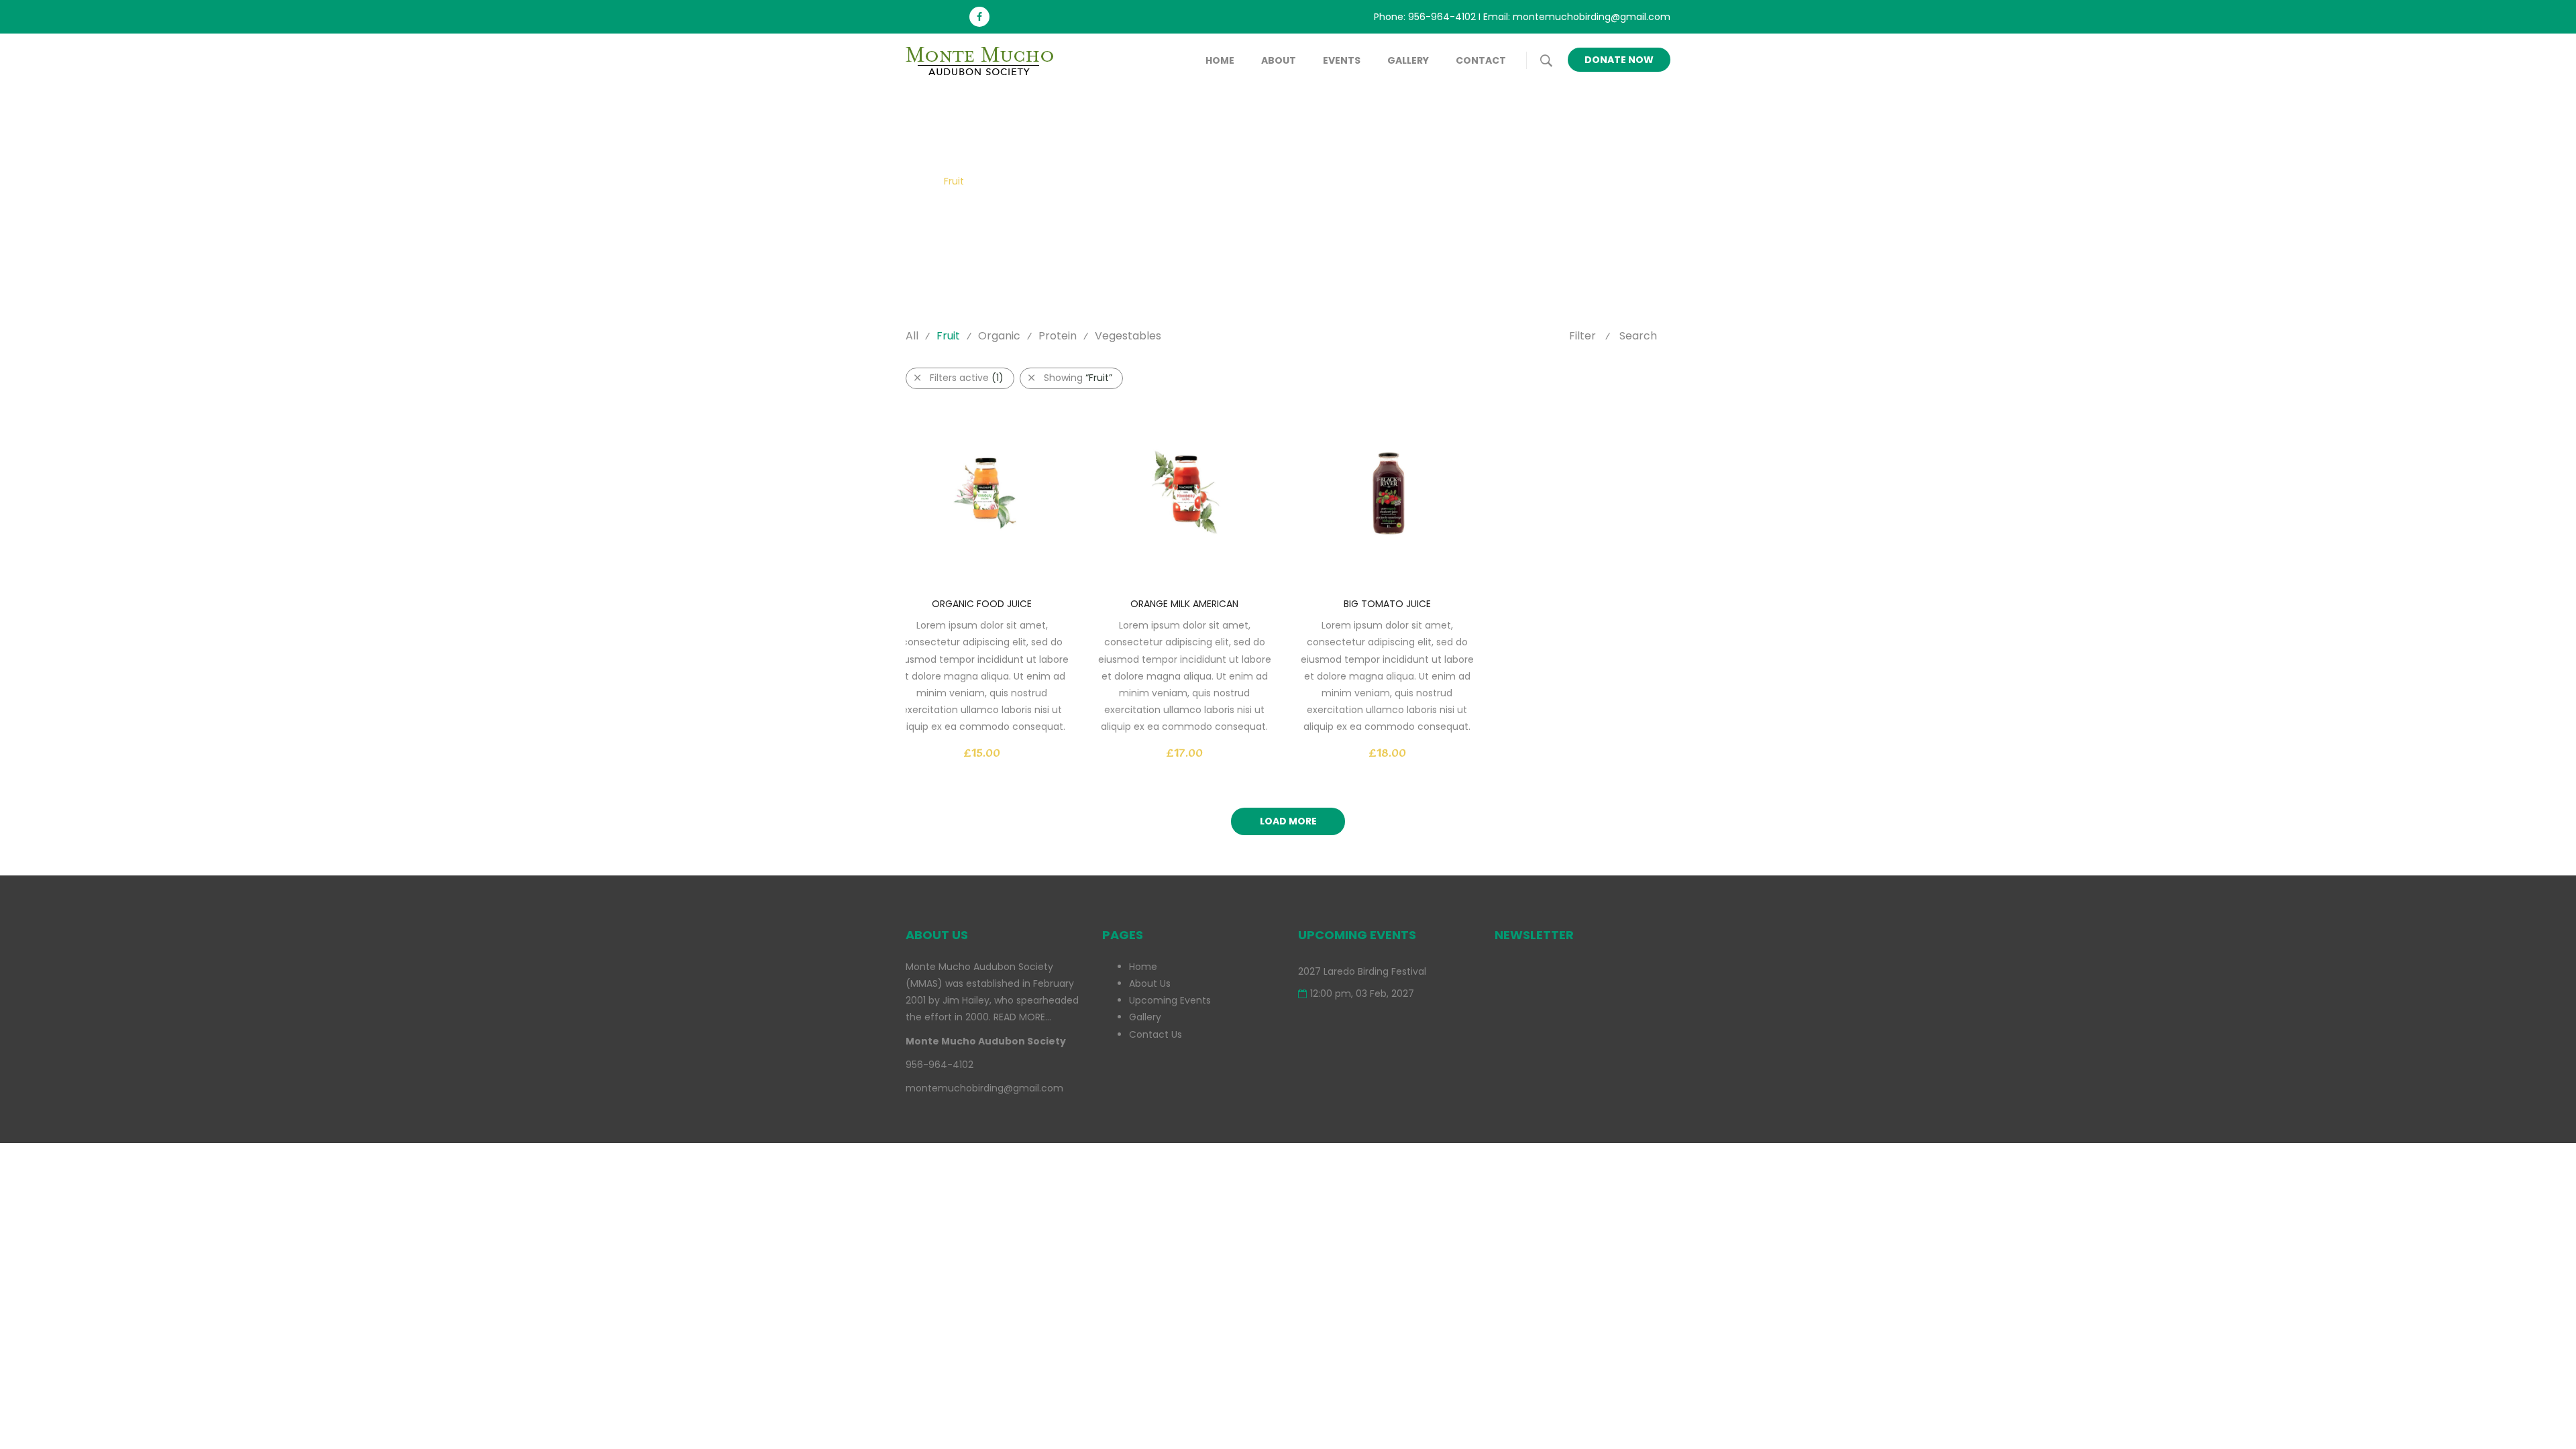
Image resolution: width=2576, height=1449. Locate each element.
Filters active (967, 378)
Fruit (948, 336)
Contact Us (1156, 1034)
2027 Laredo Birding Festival (1362, 971)
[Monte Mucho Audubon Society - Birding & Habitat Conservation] (986, 60)
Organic (999, 336)
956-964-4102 (1442, 17)
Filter (1582, 336)
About (1279, 60)
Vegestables (1128, 336)
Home (1220, 60)
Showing (1078, 378)
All (912, 336)
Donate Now (1619, 60)
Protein (1058, 336)
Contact (1481, 60)
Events (1342, 60)
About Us (1150, 983)
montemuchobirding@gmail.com (1592, 17)
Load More (1288, 821)
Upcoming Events (1170, 1000)
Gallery (1408, 60)
